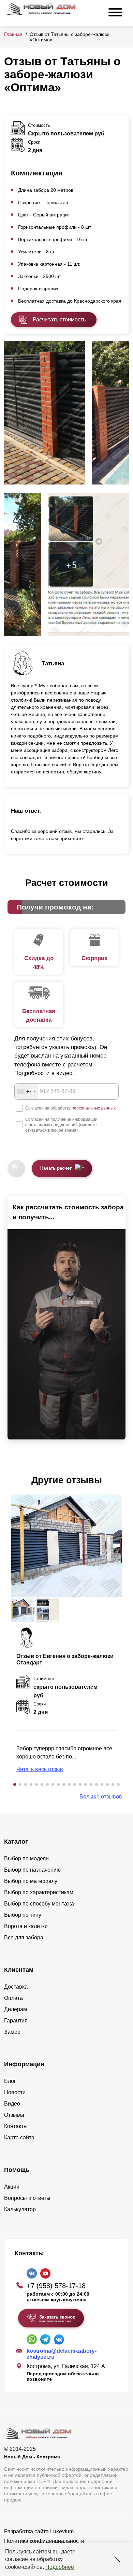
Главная (13, 34)
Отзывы (14, 2115)
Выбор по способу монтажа (39, 1904)
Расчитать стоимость (59, 320)
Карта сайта (19, 2137)
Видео (12, 2104)
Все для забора (24, 1937)
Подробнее (60, 2567)
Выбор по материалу (31, 1881)
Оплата (13, 1998)
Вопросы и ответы (27, 2198)
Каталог (16, 1842)
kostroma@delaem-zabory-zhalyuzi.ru (62, 2354)
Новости (15, 2092)
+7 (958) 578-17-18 (56, 2286)
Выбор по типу (23, 1915)
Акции (12, 2187)
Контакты (16, 2126)
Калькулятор (20, 2209)
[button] (15, 1784)
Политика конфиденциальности (44, 2541)
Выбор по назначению (32, 1870)
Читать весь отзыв (40, 1769)
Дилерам (16, 2009)
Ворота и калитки (26, 1926)
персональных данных (94, 1108)
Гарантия (16, 2021)
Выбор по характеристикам (39, 1892)
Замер (12, 2032)
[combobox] (26, 1091)
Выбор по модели (26, 1858)
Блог (10, 2081)
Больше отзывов (101, 1797)
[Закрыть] (117, 2559)
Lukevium (62, 2531)
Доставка (16, 1987)
